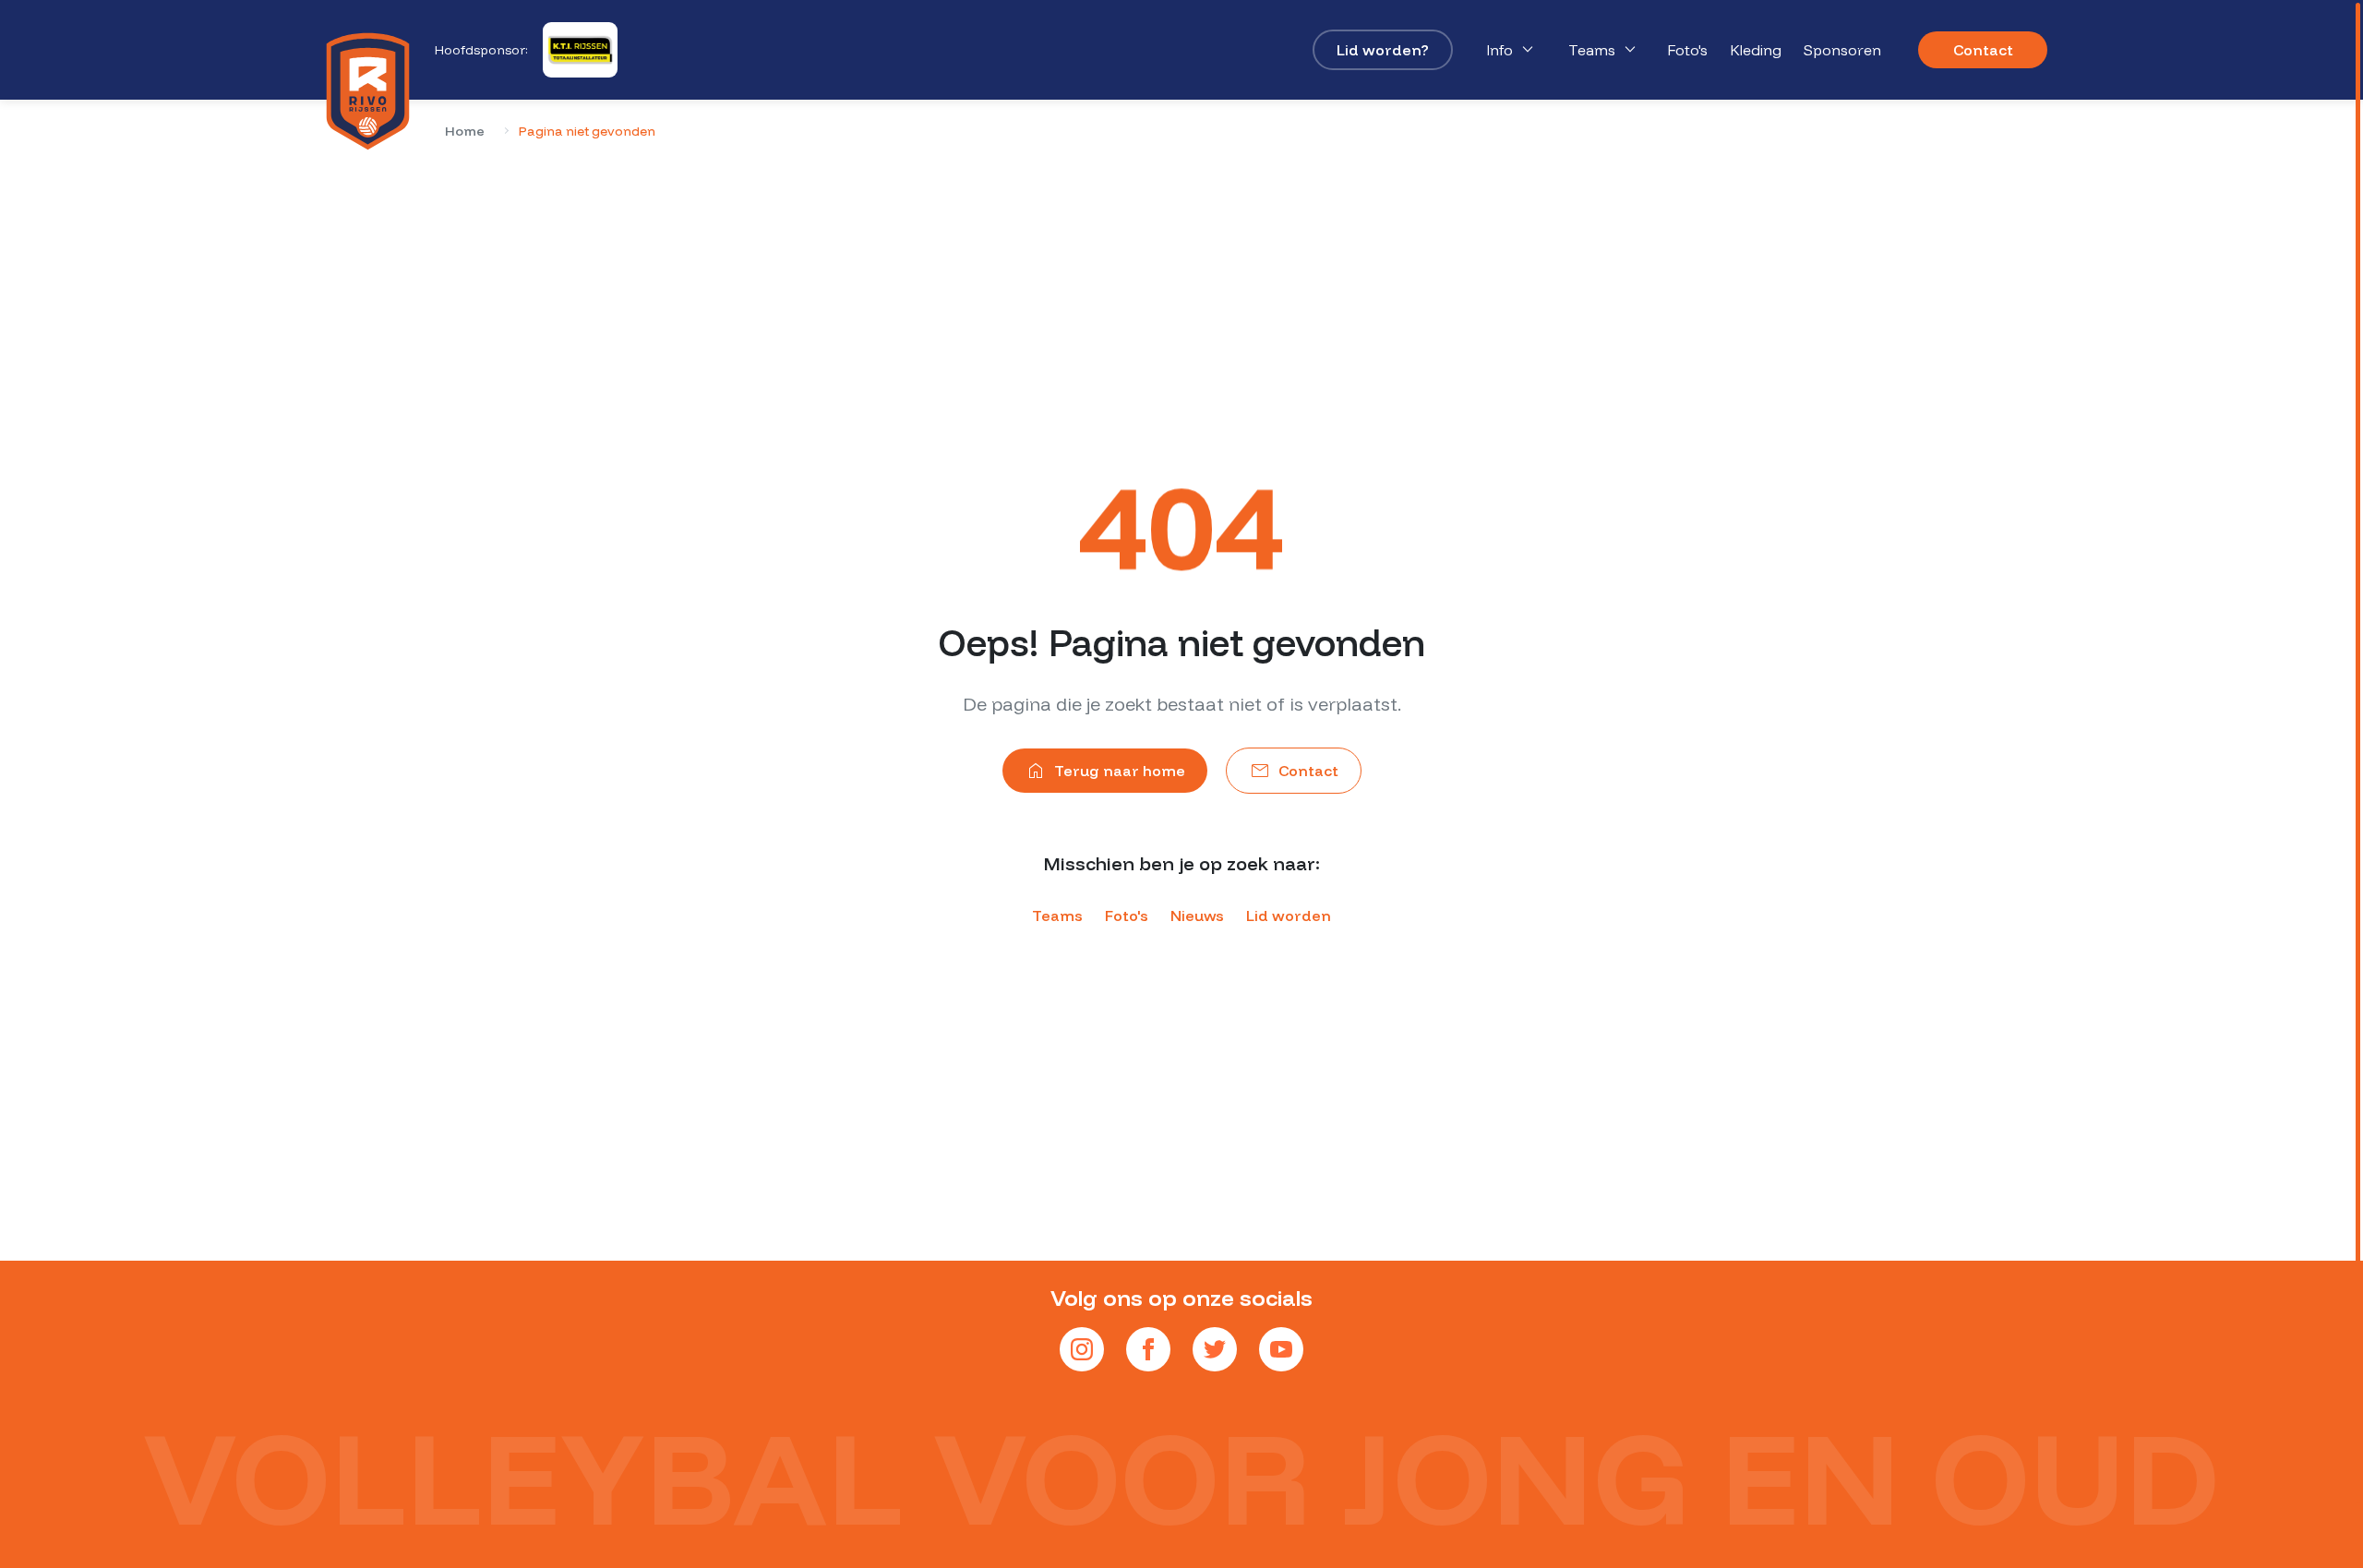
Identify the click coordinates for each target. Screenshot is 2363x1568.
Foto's (1687, 50)
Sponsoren (1842, 50)
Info (1512, 50)
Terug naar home (1105, 771)
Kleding (1756, 50)
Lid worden (1289, 916)
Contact (1983, 50)
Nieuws (1197, 916)
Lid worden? (1383, 50)
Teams (1605, 50)
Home (465, 131)
